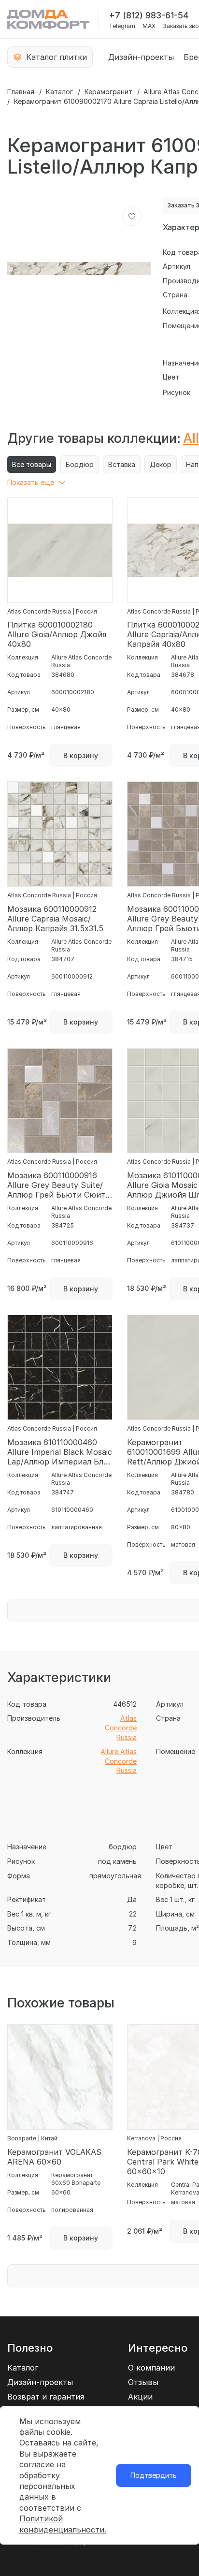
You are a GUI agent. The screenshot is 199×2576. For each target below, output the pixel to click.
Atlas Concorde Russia (121, 1727)
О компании (151, 2368)
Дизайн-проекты (141, 57)
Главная (21, 92)
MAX (149, 26)
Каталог (59, 92)
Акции (140, 2397)
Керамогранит (108, 92)
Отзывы (143, 2382)
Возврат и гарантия (46, 2397)
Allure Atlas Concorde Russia (119, 1761)
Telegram (122, 26)
